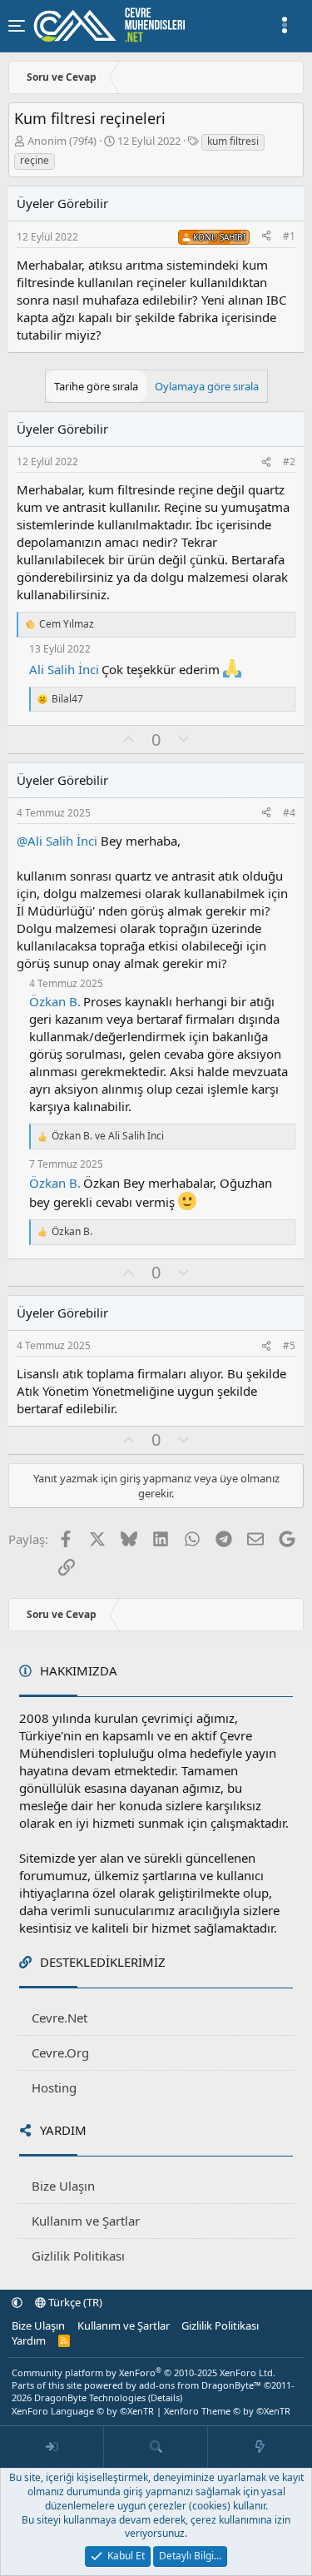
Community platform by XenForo (144, 2373)
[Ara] (156, 2447)
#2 (289, 462)
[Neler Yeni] (260, 2447)
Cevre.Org (60, 2052)
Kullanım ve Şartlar (86, 2221)
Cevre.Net (59, 2018)
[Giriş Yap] (52, 2447)
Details (165, 2397)
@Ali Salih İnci (57, 841)
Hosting (54, 2087)
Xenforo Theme (227, 2411)
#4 (289, 813)
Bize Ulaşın (63, 2186)
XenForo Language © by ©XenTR (83, 2411)
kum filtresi (233, 141)
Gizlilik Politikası (78, 2256)
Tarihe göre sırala (96, 386)
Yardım (29, 2340)
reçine (35, 160)
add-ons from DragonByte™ (200, 2385)
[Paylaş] (266, 237)
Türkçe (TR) (74, 2302)
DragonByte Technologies (90, 2397)
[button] (17, 2302)
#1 (289, 236)
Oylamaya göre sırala (207, 386)
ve (108, 1136)
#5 (289, 1345)
